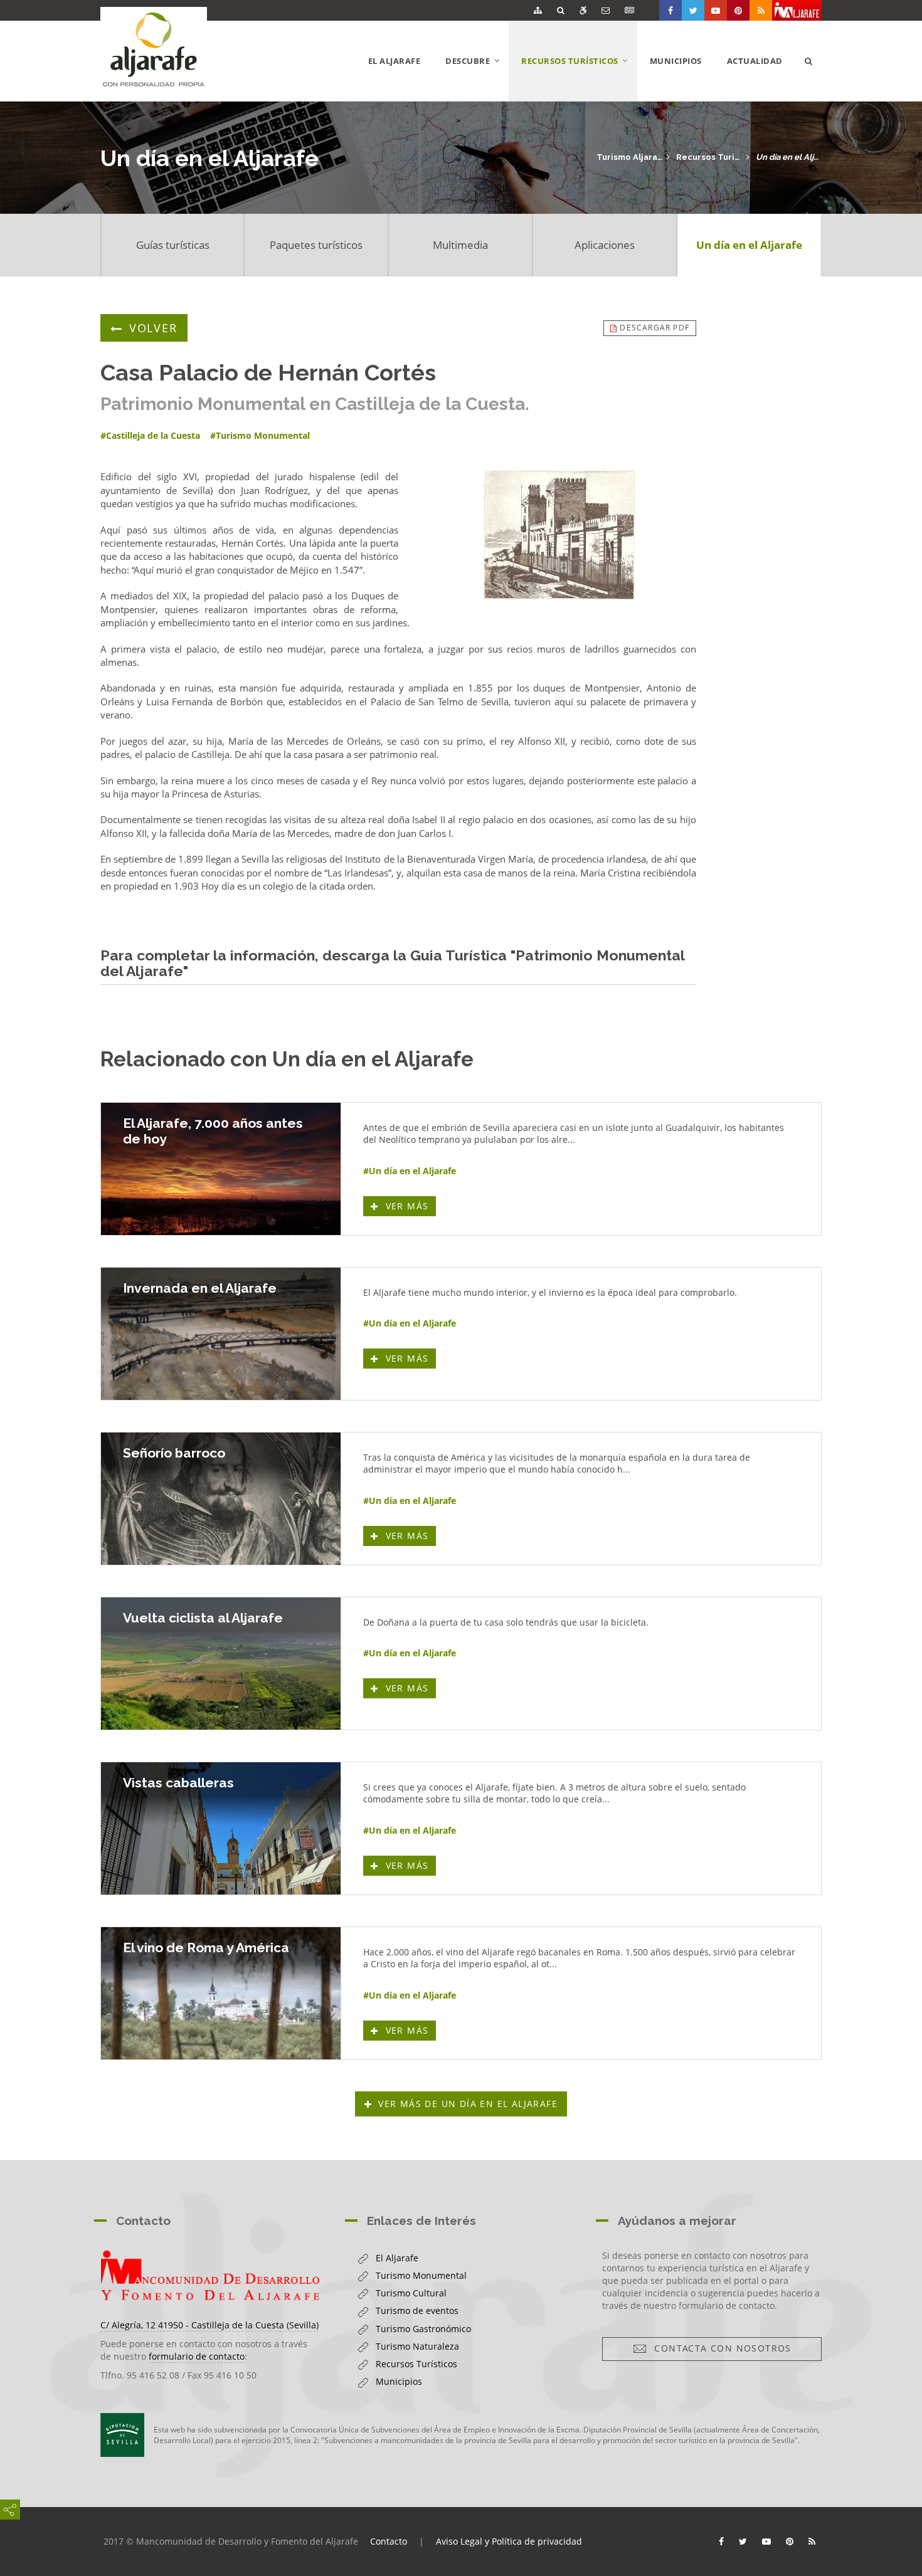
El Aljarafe (395, 61)
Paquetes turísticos (316, 245)
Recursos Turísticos (709, 157)
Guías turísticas (173, 245)
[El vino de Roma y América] (221, 1993)
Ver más (409, 1206)
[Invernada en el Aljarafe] (221, 1334)
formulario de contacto (197, 2356)
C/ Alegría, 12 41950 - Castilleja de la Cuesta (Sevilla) (209, 2325)
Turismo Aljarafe (629, 157)
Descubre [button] (477, 78)
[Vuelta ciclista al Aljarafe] (221, 1664)
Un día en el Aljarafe (789, 157)
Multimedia (460, 245)
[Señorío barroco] (221, 1499)
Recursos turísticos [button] (579, 78)
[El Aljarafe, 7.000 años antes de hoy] (221, 1169)
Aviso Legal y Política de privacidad (509, 2541)
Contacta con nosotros (719, 2348)
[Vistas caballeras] (221, 1828)
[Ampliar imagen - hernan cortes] (560, 535)
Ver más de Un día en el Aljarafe (468, 2104)
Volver (153, 328)
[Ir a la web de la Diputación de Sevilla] (122, 2435)
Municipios (676, 61)
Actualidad (755, 61)
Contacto (389, 2541)
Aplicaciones (605, 245)
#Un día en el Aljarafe (410, 1171)
